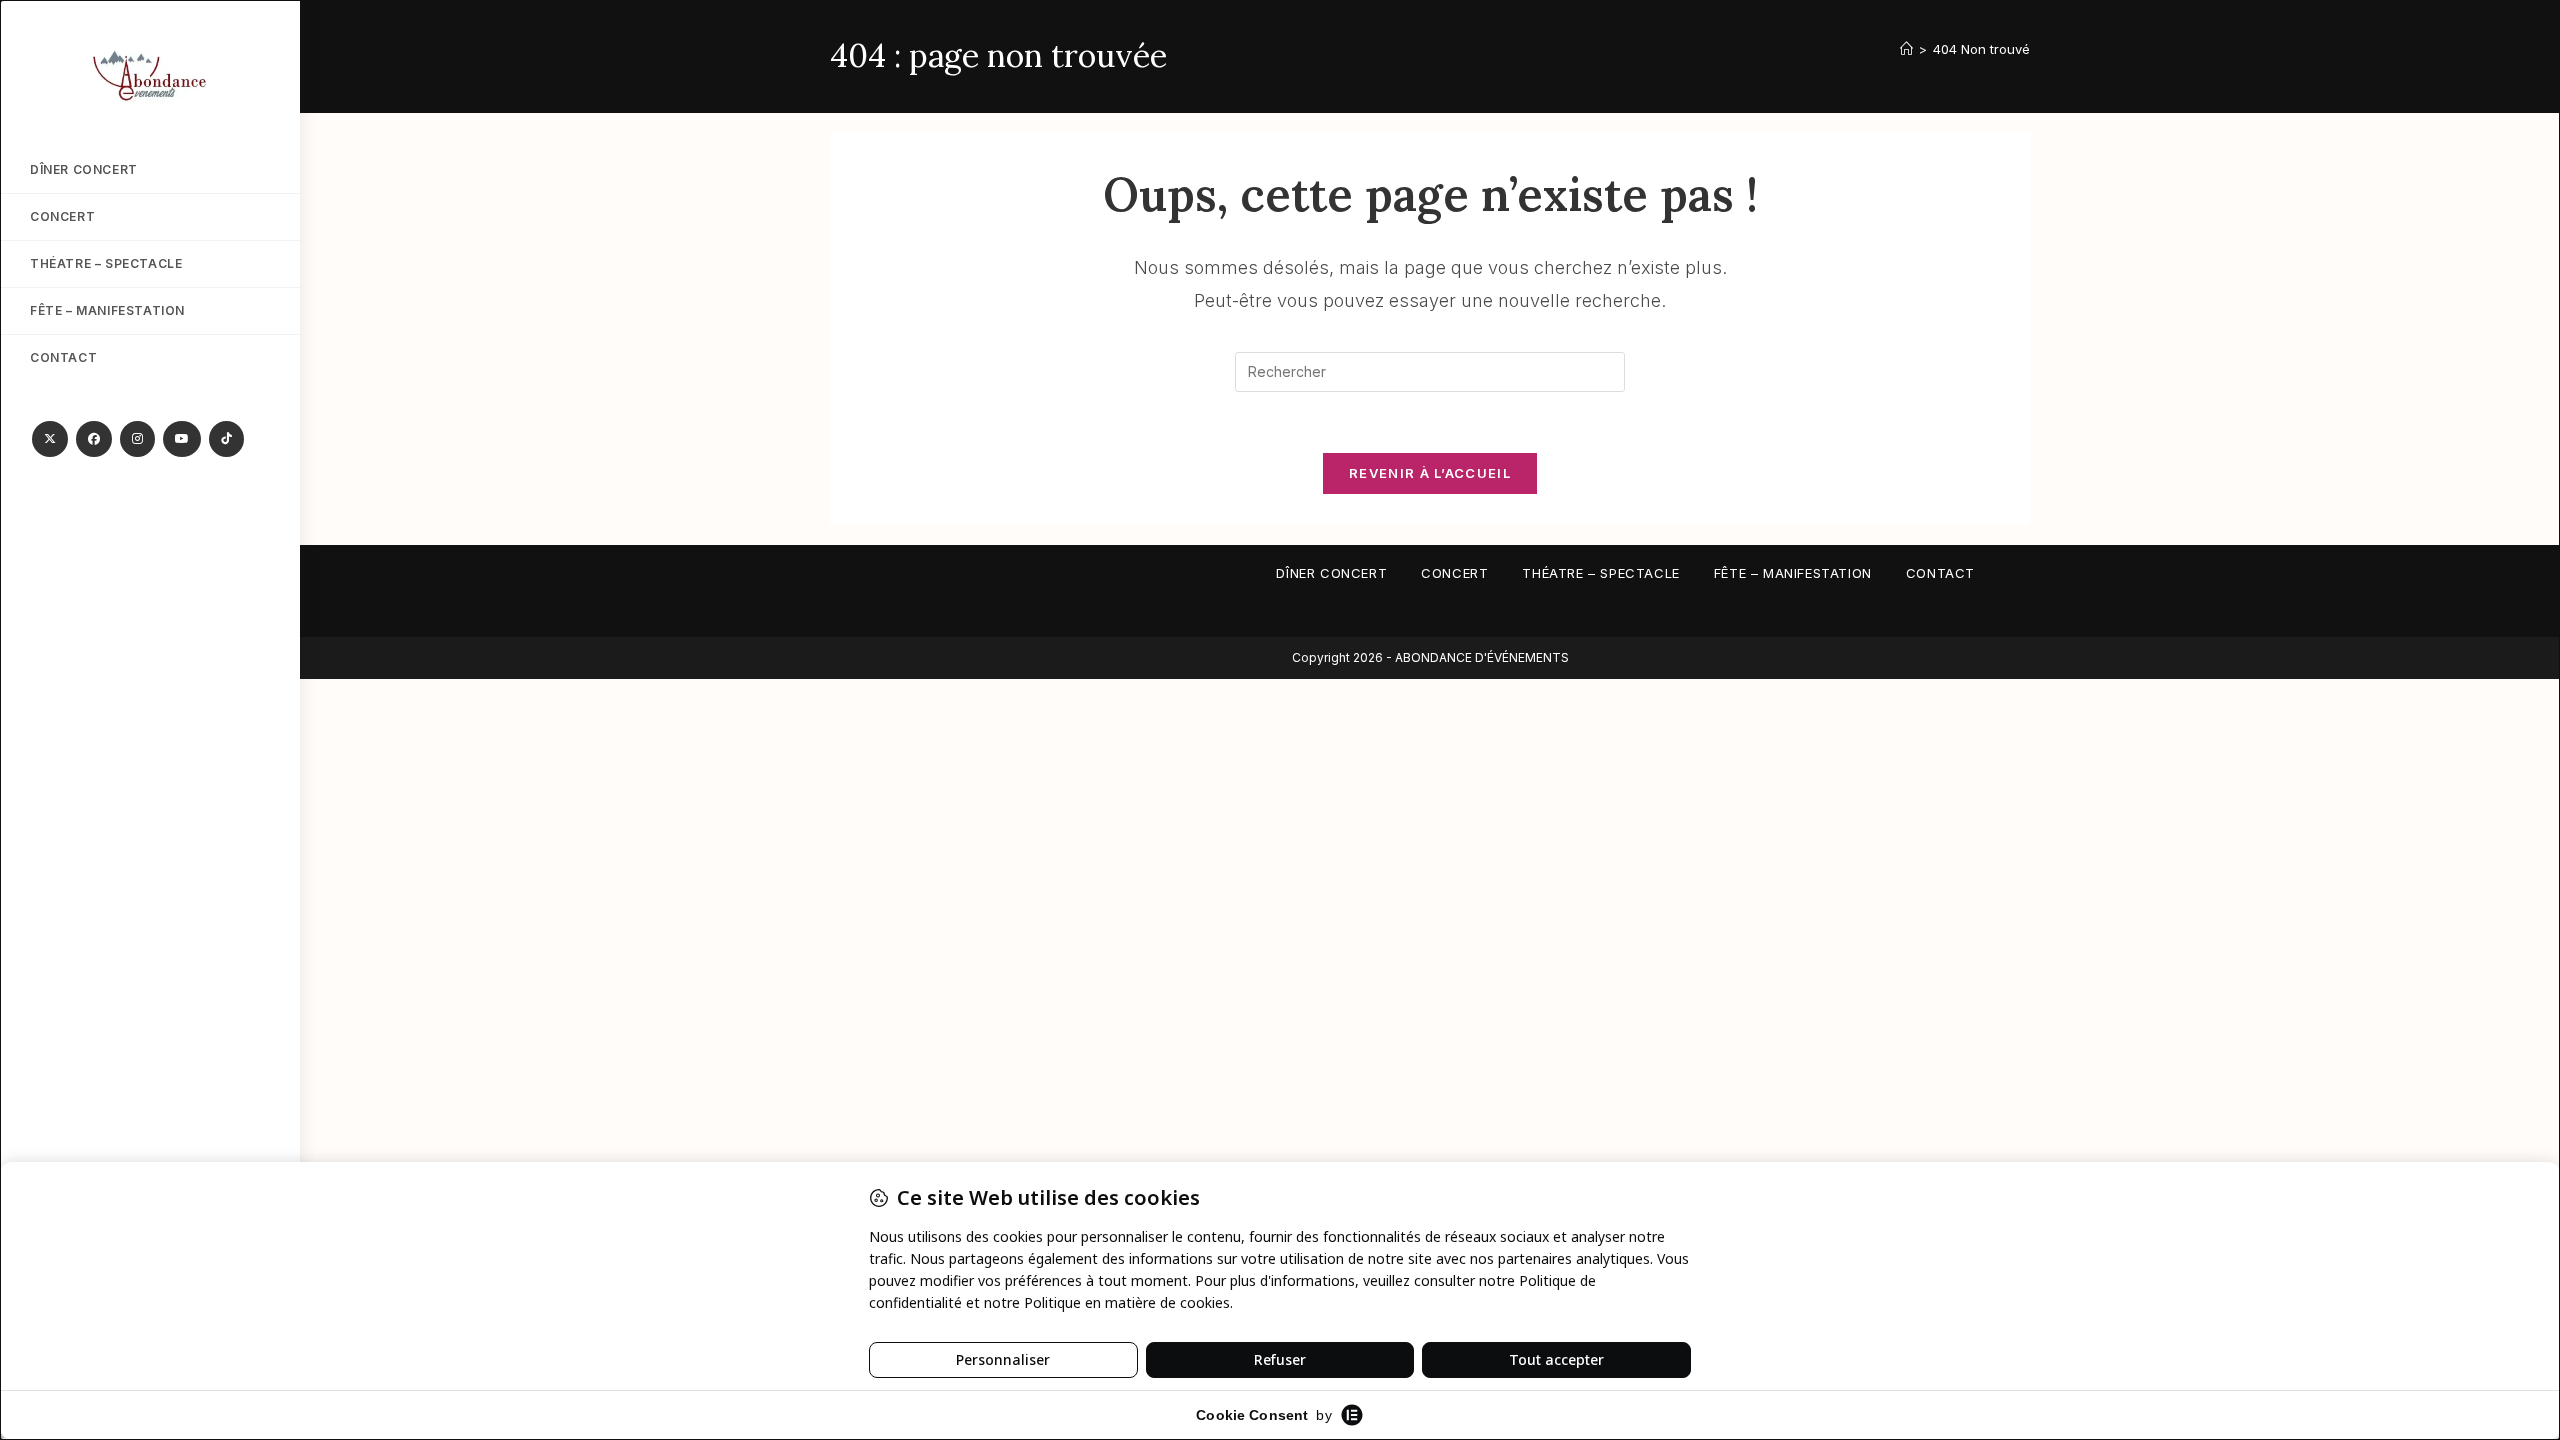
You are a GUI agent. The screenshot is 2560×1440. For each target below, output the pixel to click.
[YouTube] (182, 439)
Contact (1940, 573)
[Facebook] (94, 439)
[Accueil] (1906, 49)
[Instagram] (137, 439)
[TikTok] (226, 439)
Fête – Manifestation (1793, 573)
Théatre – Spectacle (1600, 573)
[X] (50, 439)
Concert (1454, 573)
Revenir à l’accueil (1430, 473)
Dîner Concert (1331, 573)
